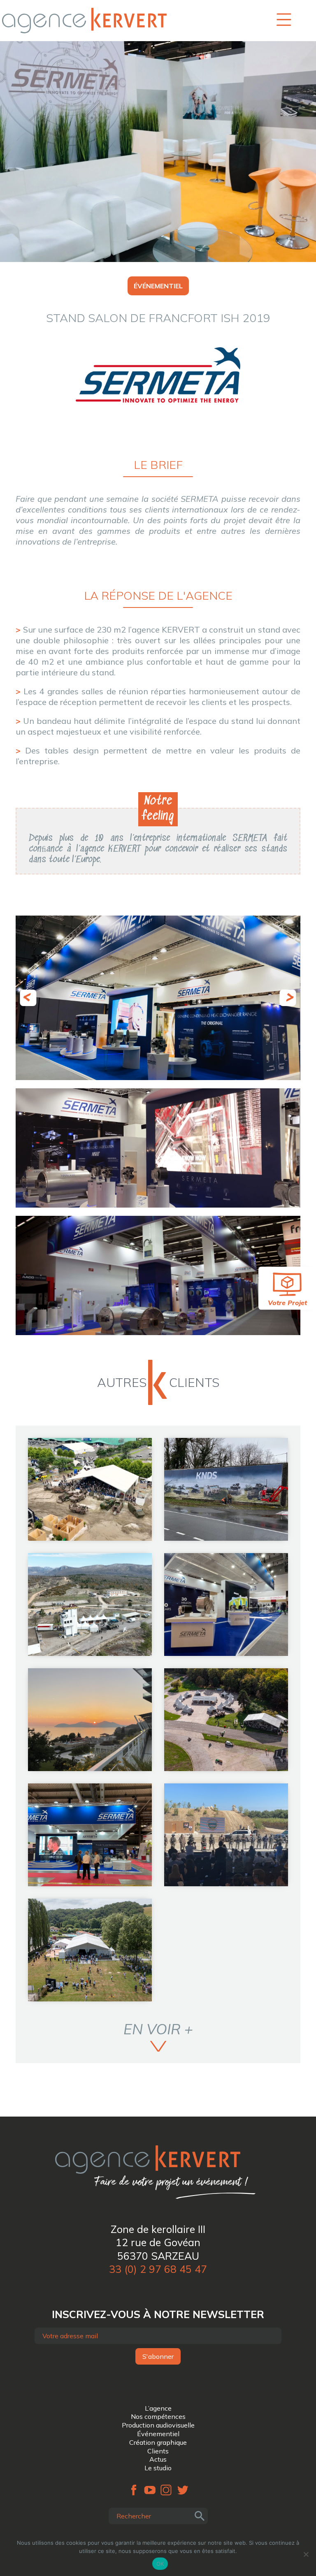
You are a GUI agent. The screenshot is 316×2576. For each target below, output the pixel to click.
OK (160, 2564)
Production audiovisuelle (158, 2425)
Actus (158, 2459)
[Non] (306, 2554)
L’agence (158, 2408)
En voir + (158, 2029)
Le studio (158, 2468)
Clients (158, 2451)
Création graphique (158, 2442)
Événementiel (158, 2434)
